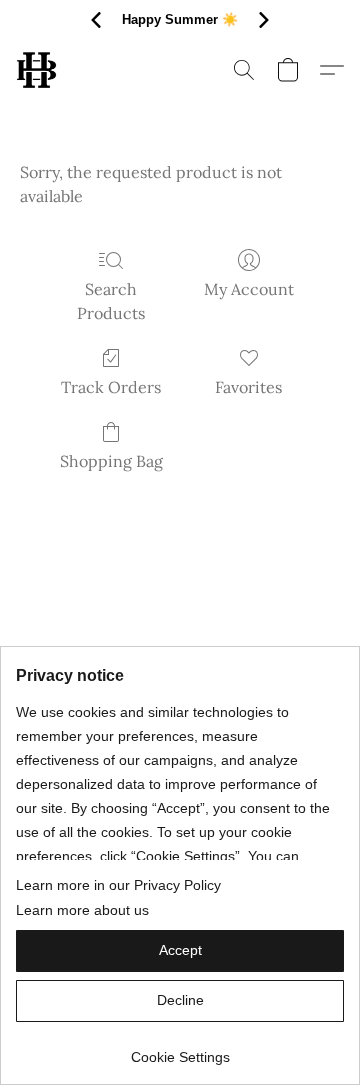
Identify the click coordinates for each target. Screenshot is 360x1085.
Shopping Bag (111, 461)
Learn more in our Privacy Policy (118, 885)
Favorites (248, 387)
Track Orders (111, 387)
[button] (37, 70)
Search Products (111, 301)
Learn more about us (82, 910)
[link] (180, 1049)
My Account (249, 289)
